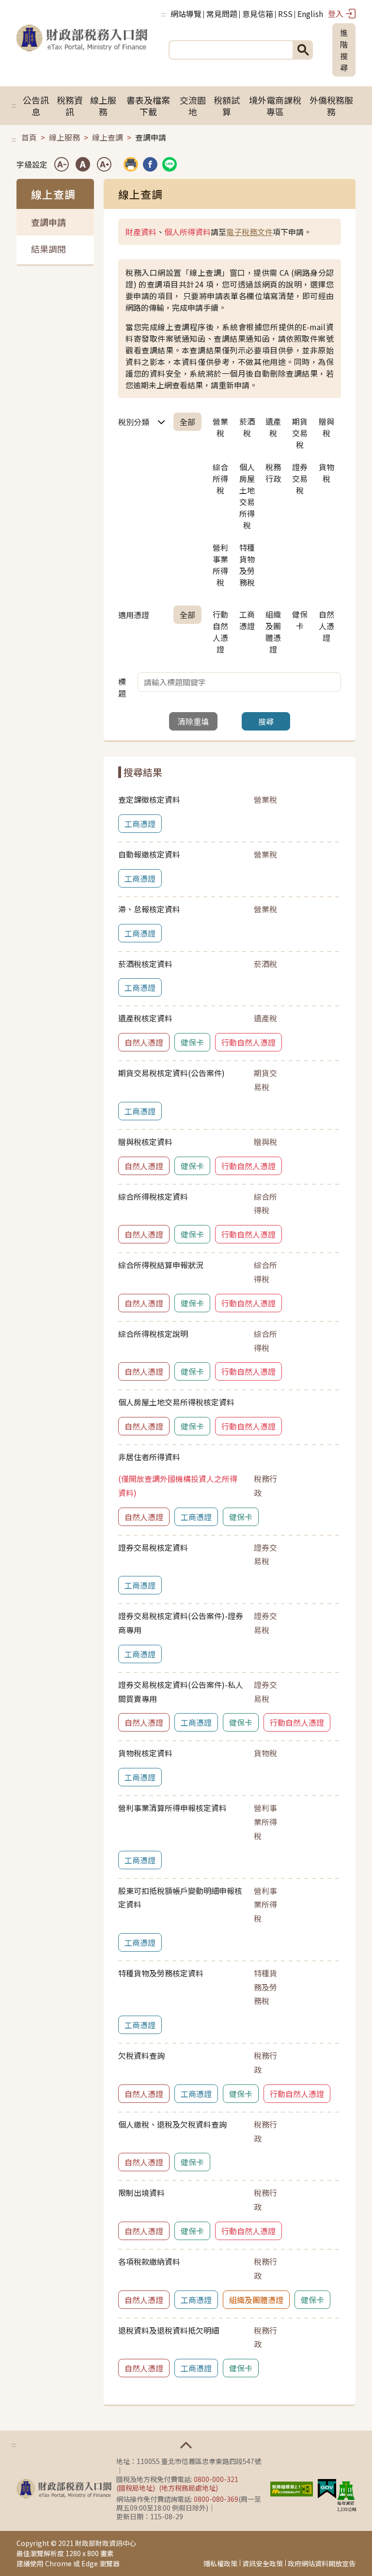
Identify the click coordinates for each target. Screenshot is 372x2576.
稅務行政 (273, 473)
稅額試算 (227, 106)
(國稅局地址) (136, 2488)
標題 (122, 687)
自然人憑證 (326, 626)
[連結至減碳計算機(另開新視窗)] (346, 2490)
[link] (150, 164)
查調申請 (48, 222)
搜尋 (266, 721)
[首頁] (82, 50)
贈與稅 (326, 427)
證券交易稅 (300, 478)
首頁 (29, 137)
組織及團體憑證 (273, 632)
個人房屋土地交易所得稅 (247, 496)
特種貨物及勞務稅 (247, 565)
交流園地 (193, 106)
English (310, 14)
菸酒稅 (247, 427)
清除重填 (193, 721)
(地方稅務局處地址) (188, 2488)
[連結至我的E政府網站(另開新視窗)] (327, 2488)
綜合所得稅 (220, 478)
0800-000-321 (216, 2479)
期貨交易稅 (300, 433)
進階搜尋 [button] (344, 50)
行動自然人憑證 (220, 632)
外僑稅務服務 (331, 106)
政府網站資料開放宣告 (322, 2563)
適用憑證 (134, 615)
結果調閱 (48, 249)
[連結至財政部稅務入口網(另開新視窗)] (64, 2489)
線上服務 (103, 106)
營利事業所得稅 (220, 565)
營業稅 (220, 427)
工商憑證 (247, 620)
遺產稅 (273, 427)
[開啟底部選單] (186, 2445)
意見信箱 (258, 14)
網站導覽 (186, 14)
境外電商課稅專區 (275, 106)
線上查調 (108, 137)
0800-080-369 (216, 2499)
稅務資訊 (70, 106)
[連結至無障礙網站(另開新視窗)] (292, 2488)
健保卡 (300, 620)
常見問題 (222, 14)
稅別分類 (134, 422)
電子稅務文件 (249, 232)
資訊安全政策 (263, 2563)
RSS (285, 14)
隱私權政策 (220, 2563)
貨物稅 (326, 473)
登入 (336, 14)
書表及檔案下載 (148, 106)
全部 (187, 422)
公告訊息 (36, 106)
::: (163, 14)
